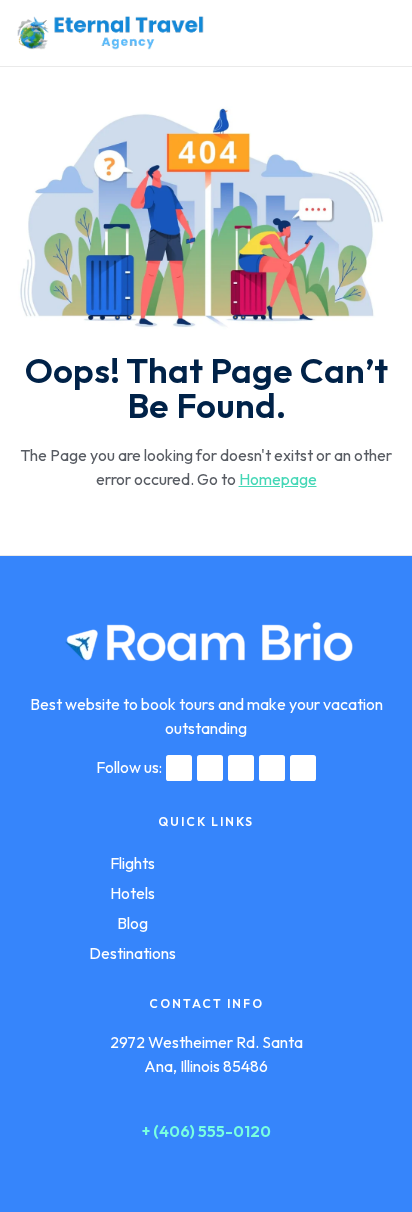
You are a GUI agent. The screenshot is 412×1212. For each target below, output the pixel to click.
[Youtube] (303, 768)
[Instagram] (241, 768)
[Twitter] (210, 768)
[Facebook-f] (179, 768)
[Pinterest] (272, 768)
